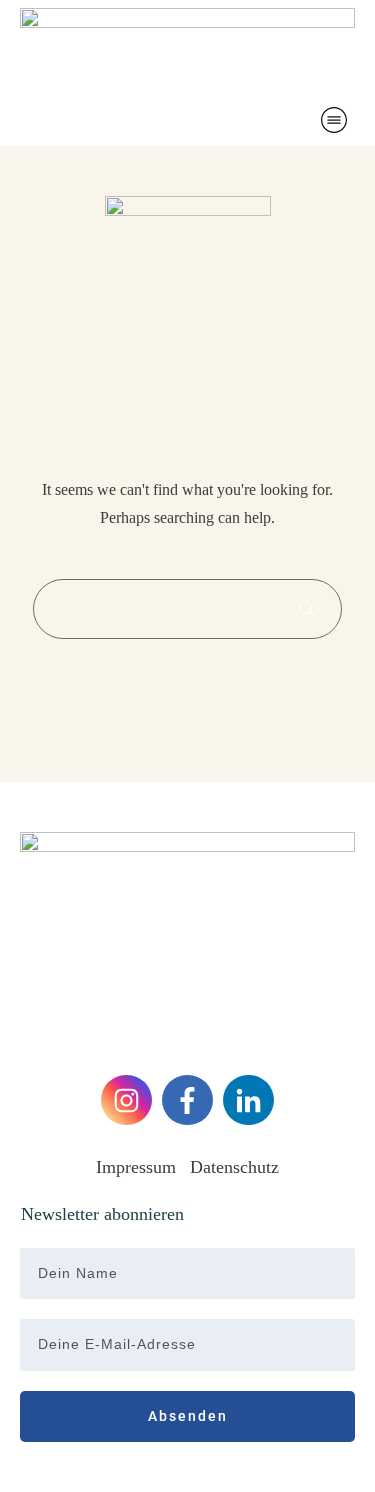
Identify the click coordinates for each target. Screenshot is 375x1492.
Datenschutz (234, 1167)
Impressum (138, 1167)
